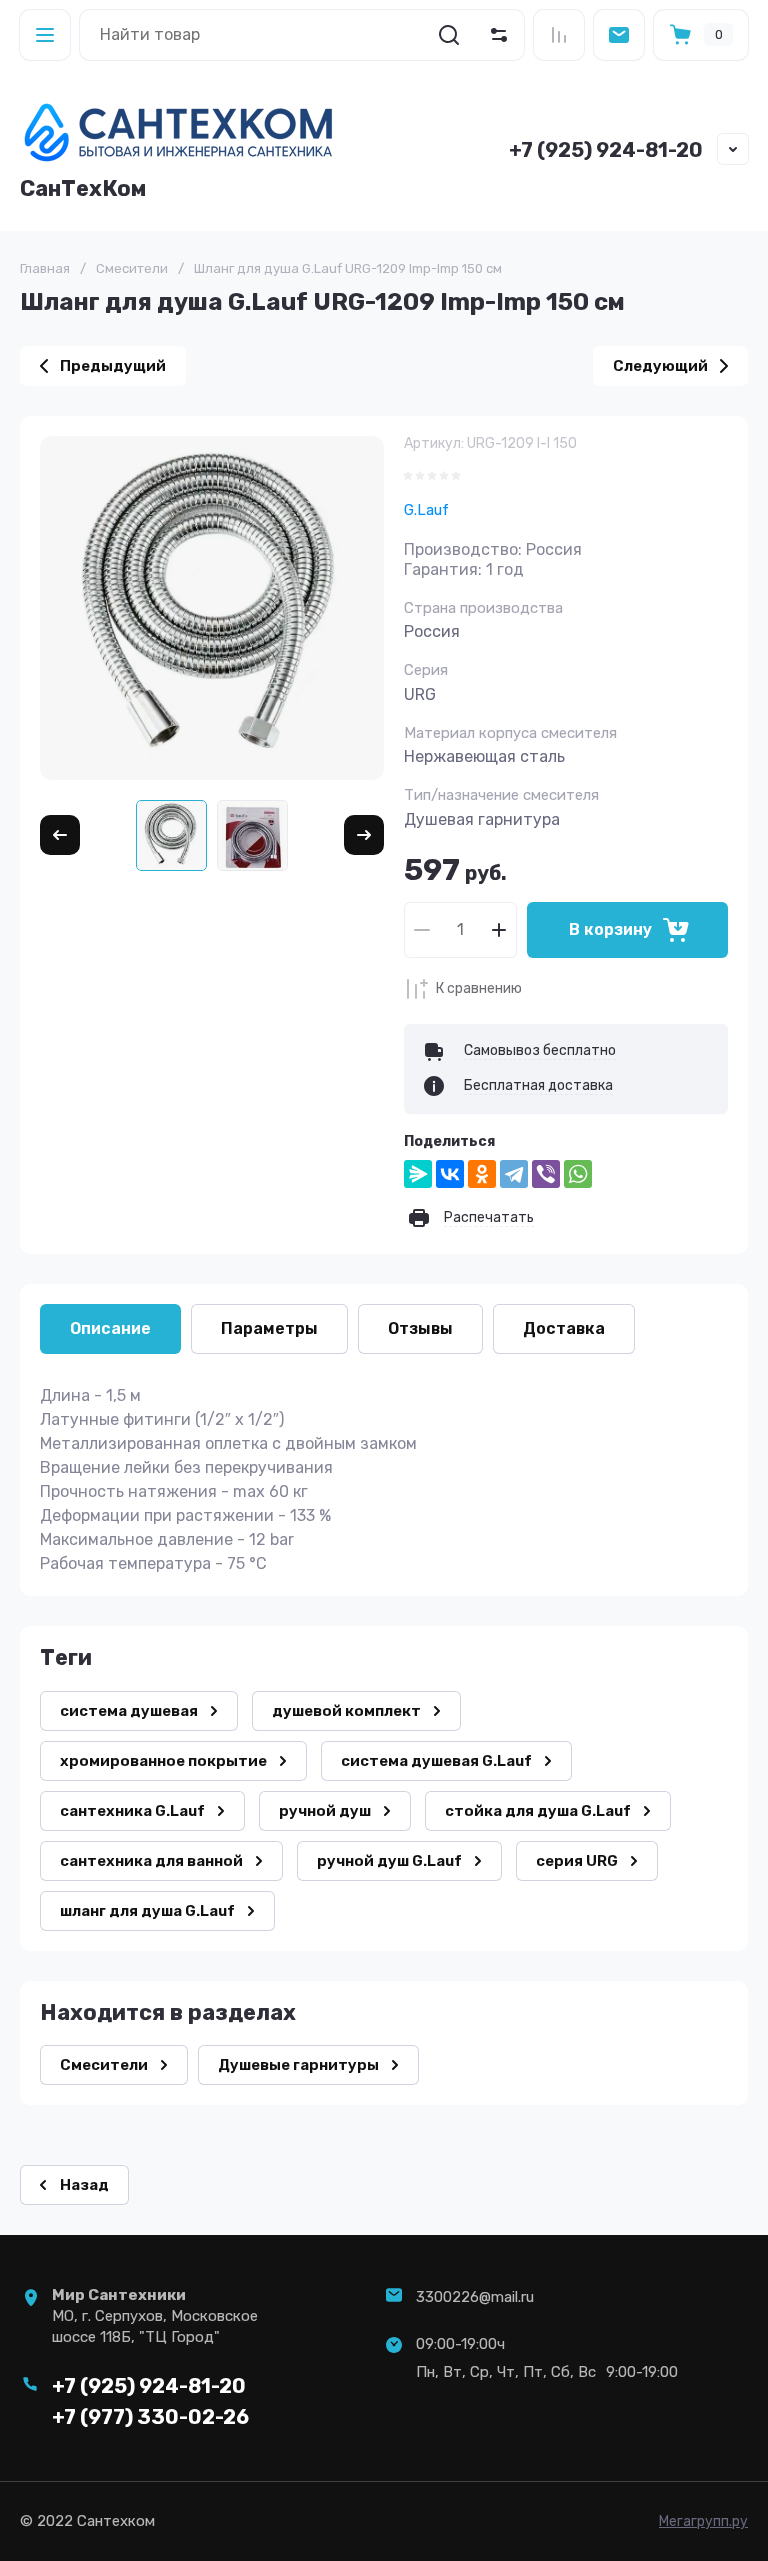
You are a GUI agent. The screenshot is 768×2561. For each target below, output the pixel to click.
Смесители (132, 268)
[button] (45, 35)
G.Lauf (426, 510)
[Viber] (546, 1174)
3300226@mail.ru (475, 2297)
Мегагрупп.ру (703, 2521)
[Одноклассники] (482, 1174)
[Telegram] (514, 1174)
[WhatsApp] (578, 1174)
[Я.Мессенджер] (418, 1174)
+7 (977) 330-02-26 (150, 2417)
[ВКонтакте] (450, 1174)
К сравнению (479, 988)
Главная (45, 268)
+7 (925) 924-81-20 (606, 150)
